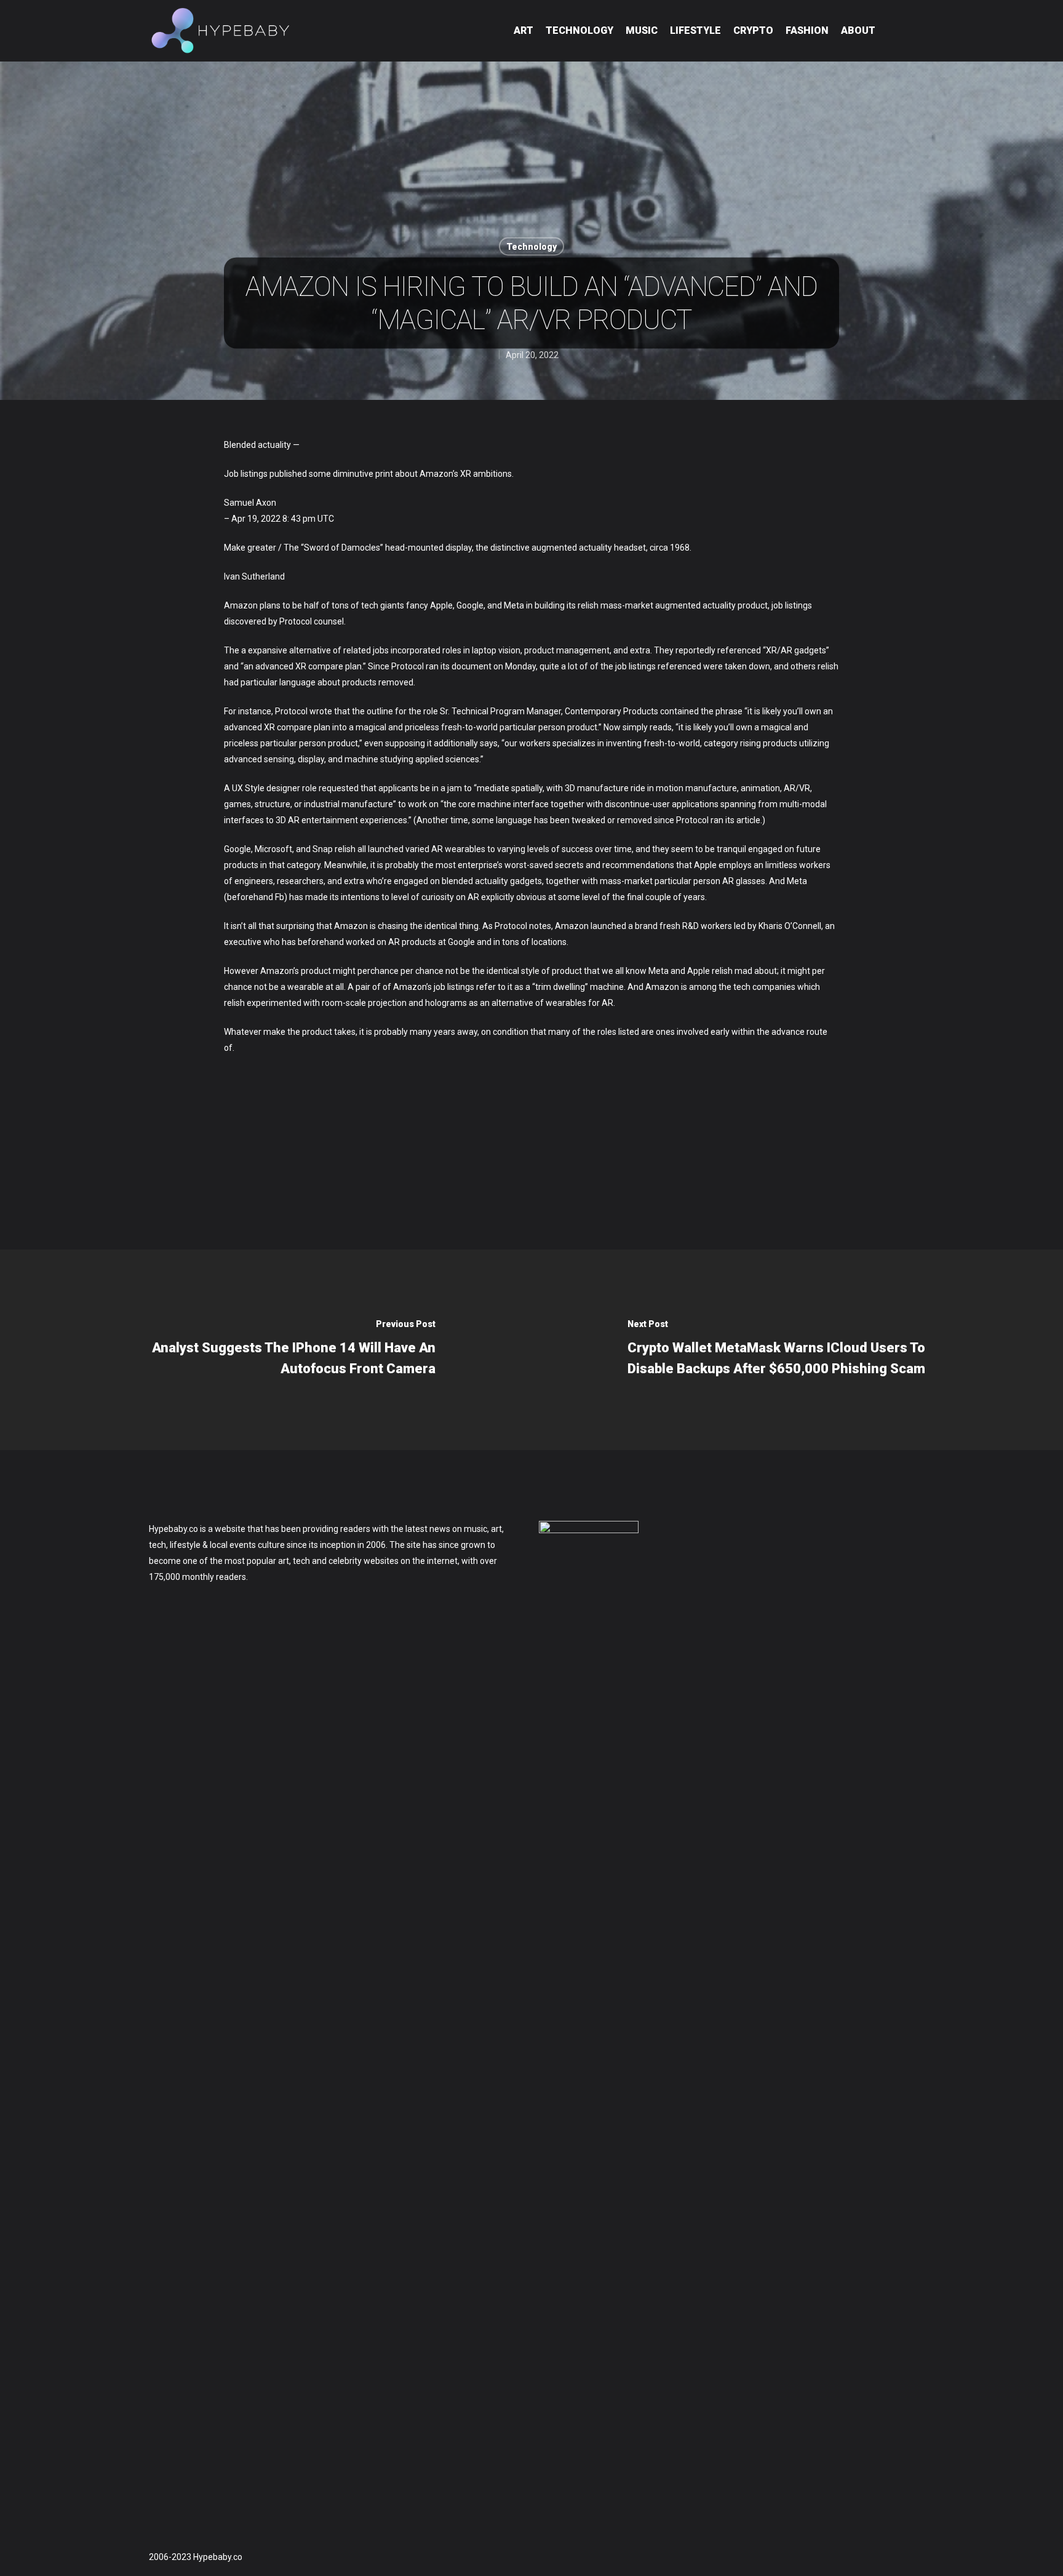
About (858, 30)
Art (524, 30)
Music (642, 30)
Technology (579, 30)
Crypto (753, 30)
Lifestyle (695, 30)
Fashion (807, 30)
